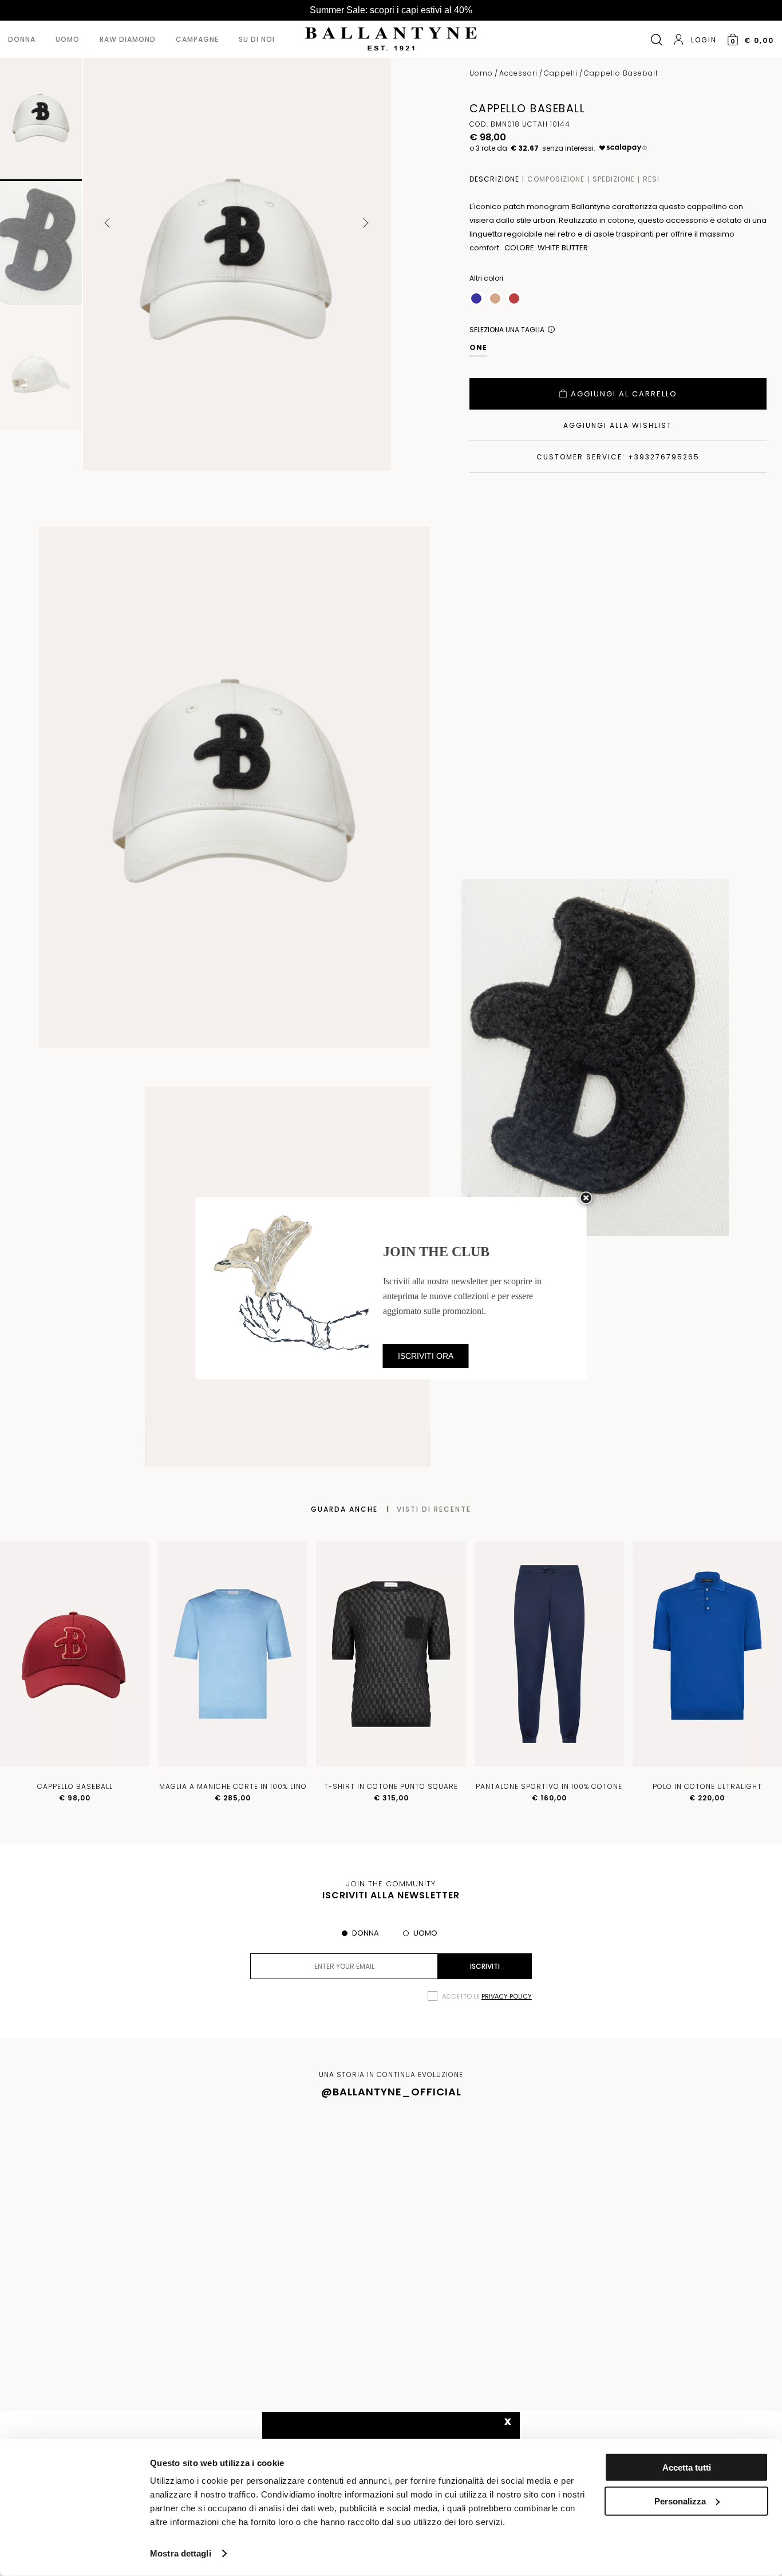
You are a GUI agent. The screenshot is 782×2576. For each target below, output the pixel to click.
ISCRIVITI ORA (426, 1356)
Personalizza (680, 2501)
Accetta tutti (687, 2467)
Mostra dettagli (181, 2553)
